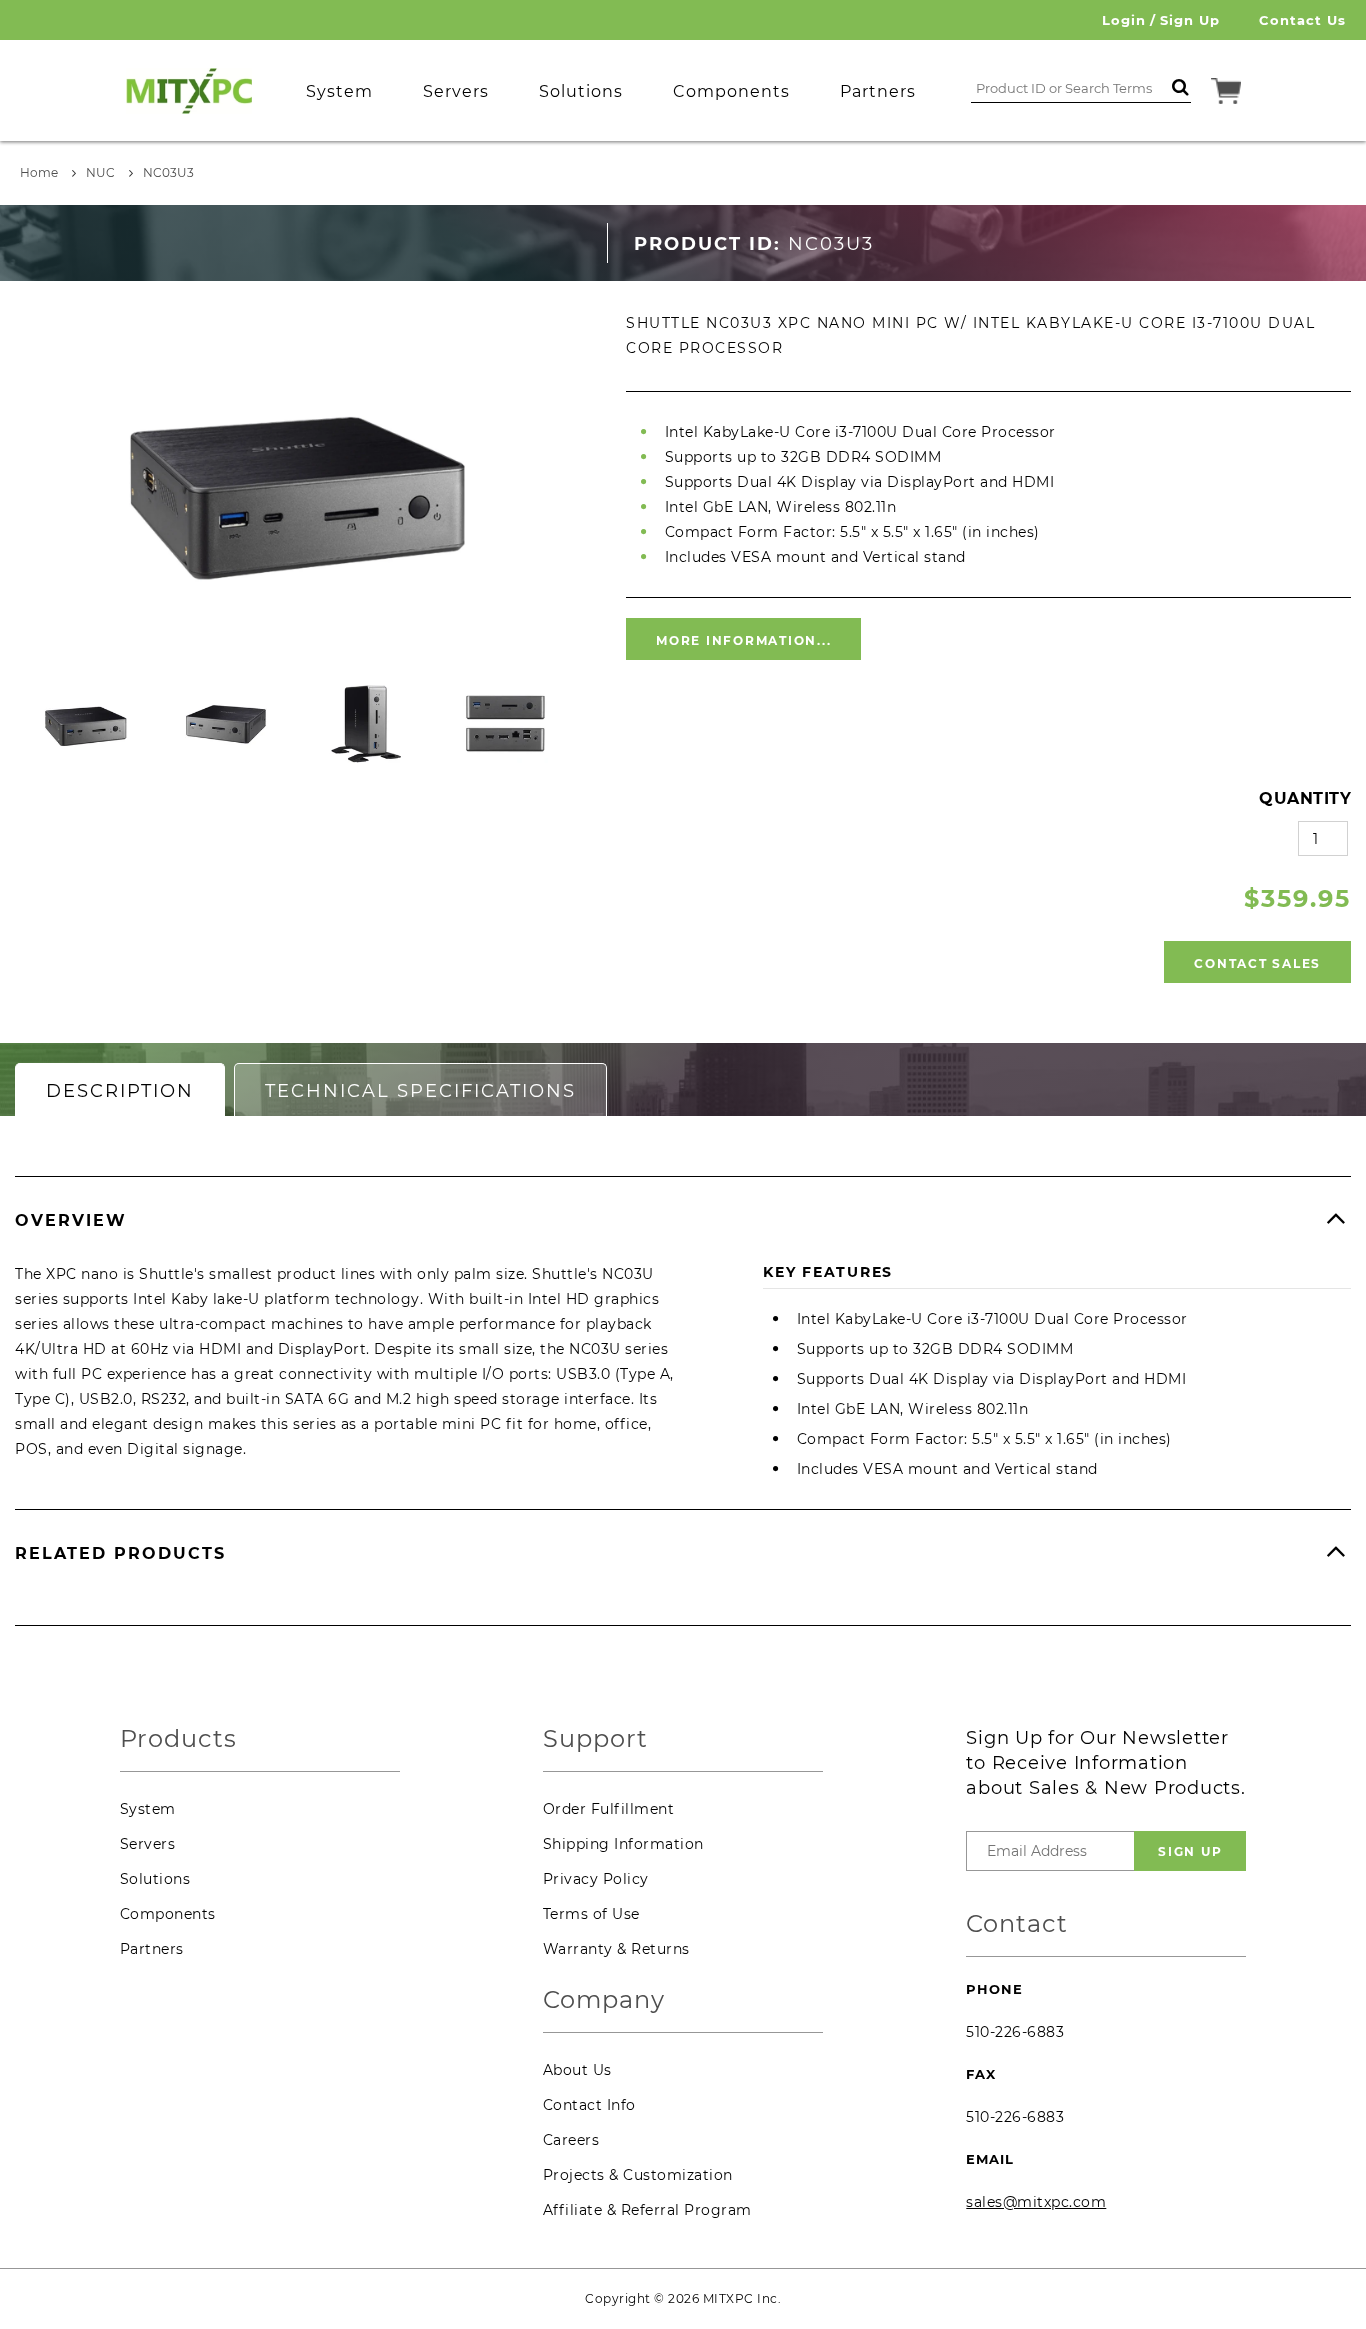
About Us (577, 2070)
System (148, 1809)
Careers (571, 2140)
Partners (152, 1949)
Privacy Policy (596, 1879)
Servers (148, 1844)
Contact (1017, 1924)
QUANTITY (1305, 798)
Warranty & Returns (616, 1949)
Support (595, 1739)
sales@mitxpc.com (1036, 2202)
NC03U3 (168, 172)
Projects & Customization (638, 2175)
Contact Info (589, 2105)
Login (1124, 20)
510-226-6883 (1015, 2032)
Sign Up (1190, 20)
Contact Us (1302, 20)
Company (604, 2000)
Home (39, 172)
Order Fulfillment (609, 1809)
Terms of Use (591, 1914)
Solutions (155, 1879)
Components (168, 1914)
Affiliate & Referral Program (647, 2210)
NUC (100, 172)
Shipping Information (623, 1844)
